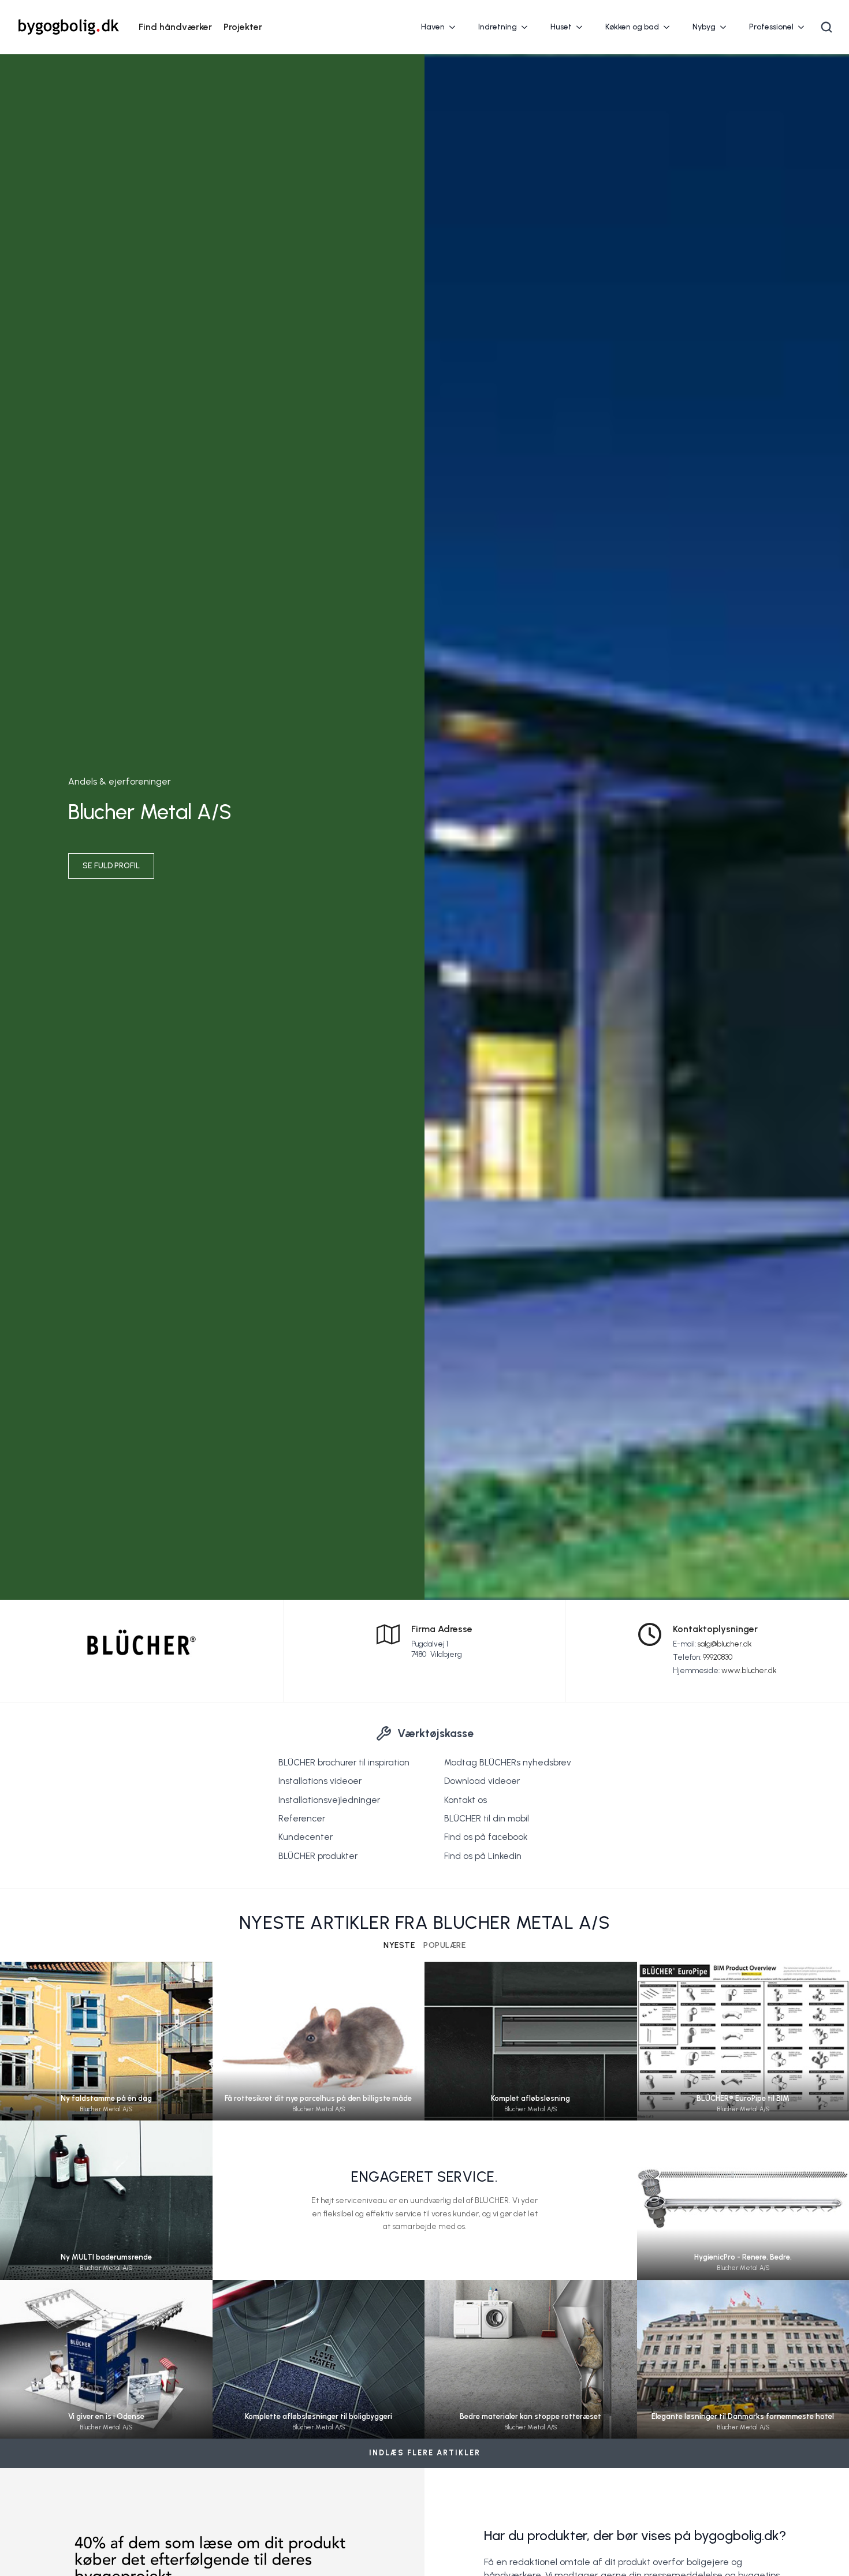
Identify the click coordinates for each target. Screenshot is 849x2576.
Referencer (302, 1819)
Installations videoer (320, 1781)
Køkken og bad (632, 27)
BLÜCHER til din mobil (487, 1819)
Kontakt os (466, 1800)
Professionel (771, 27)
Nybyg (704, 27)
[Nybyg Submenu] (727, 27)
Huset (561, 27)
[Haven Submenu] (456, 27)
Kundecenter (306, 1837)
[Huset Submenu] (583, 27)
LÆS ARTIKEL (106, 2052)
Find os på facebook (486, 1837)
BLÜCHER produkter (318, 1856)
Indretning (498, 27)
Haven (433, 27)
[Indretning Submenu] (528, 27)
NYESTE (399, 1946)
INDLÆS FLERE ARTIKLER (425, 2453)
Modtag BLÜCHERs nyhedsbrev (508, 1763)
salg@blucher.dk (725, 1644)
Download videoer (482, 1781)
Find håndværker (175, 27)
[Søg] (826, 27)
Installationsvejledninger (329, 1800)
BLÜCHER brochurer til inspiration (344, 1763)
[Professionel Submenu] (805, 27)
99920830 (718, 1657)
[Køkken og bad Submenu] (670, 27)
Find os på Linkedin (483, 1856)
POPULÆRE (444, 1946)
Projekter (243, 27)
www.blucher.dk (749, 1670)
